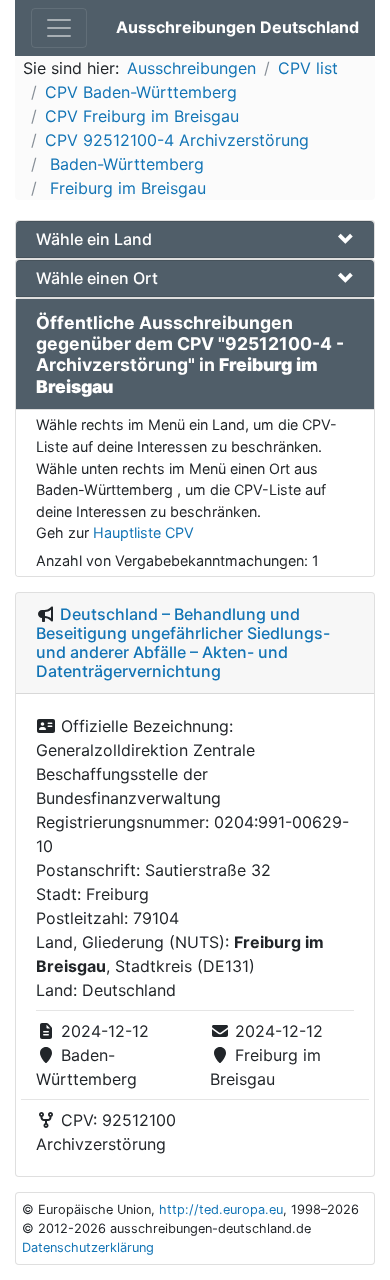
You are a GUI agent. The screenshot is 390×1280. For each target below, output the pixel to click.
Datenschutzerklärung (88, 1247)
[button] (195, 239)
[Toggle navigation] (59, 28)
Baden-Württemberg (124, 164)
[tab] (195, 239)
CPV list (308, 68)
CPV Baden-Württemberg (141, 92)
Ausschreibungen (191, 68)
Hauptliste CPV (143, 532)
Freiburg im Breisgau (125, 188)
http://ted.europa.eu (221, 1209)
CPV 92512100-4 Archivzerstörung (177, 140)
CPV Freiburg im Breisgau (142, 116)
